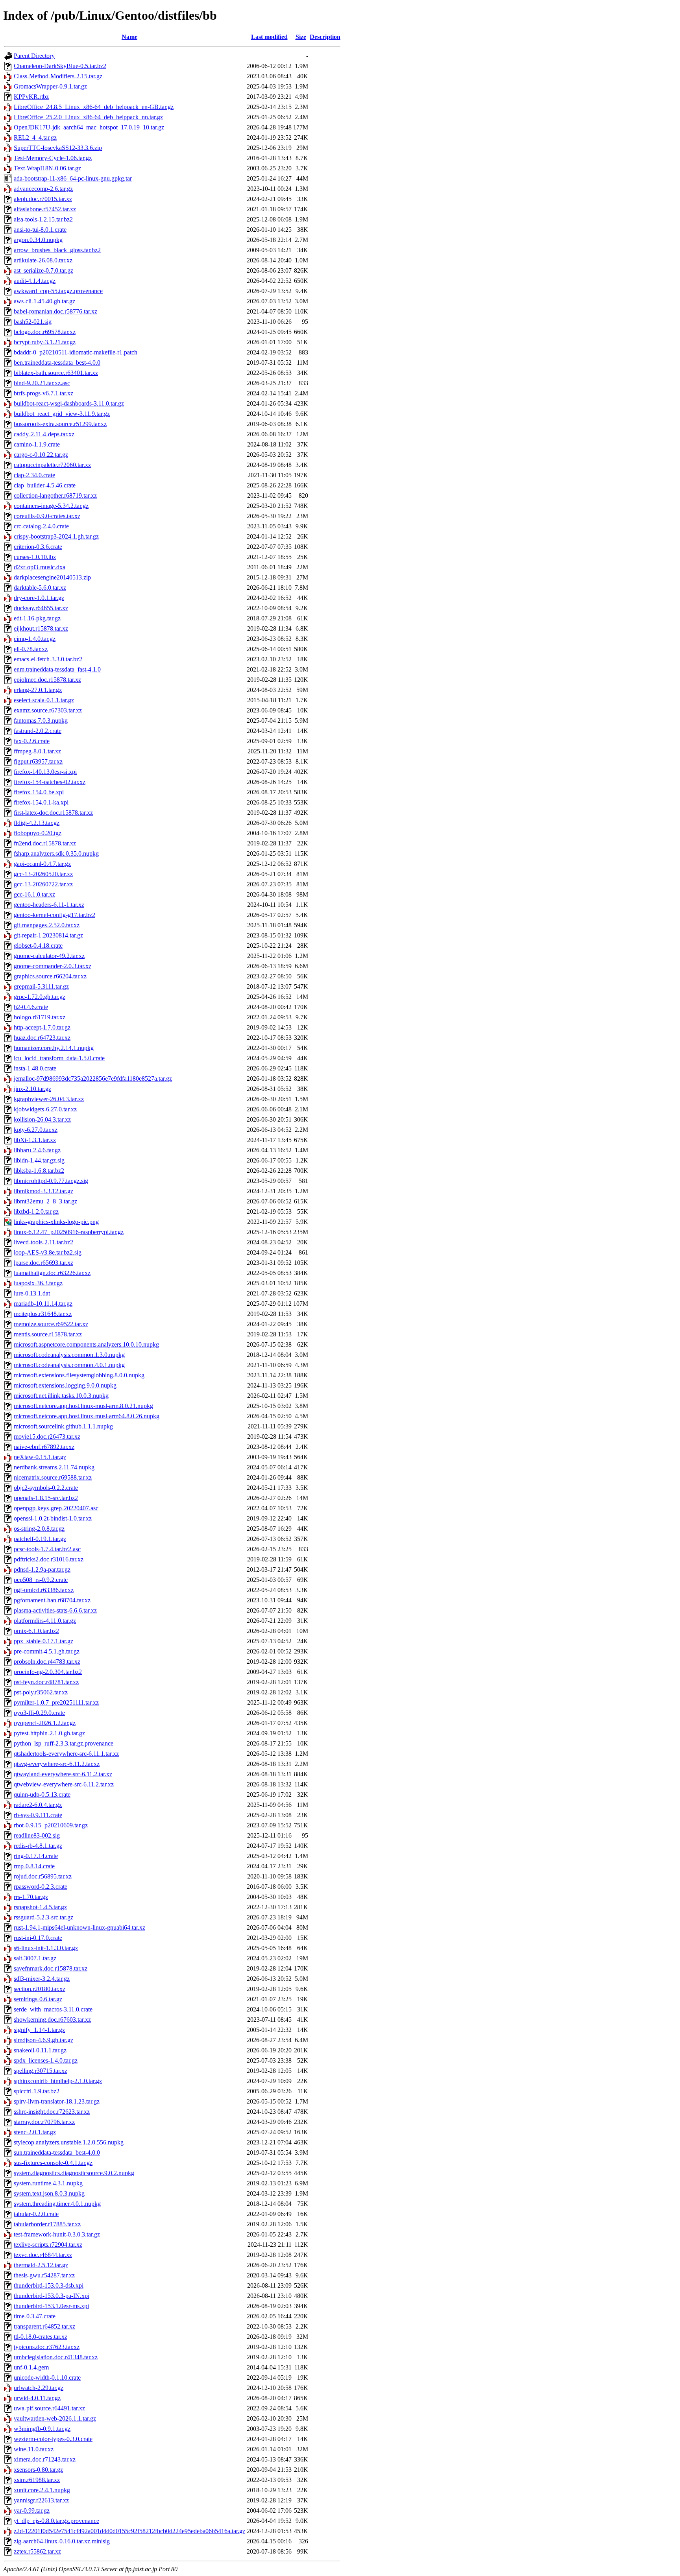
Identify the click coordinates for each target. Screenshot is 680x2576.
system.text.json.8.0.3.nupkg (49, 2193)
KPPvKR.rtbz (31, 97)
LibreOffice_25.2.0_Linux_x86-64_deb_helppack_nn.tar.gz (88, 117)
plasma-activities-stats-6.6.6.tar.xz (55, 1610)
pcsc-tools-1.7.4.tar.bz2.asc (47, 1549)
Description (325, 37)
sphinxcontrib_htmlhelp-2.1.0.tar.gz (58, 2081)
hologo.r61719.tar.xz (40, 1017)
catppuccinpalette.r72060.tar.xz (52, 465)
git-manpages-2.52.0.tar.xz (47, 925)
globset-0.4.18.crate (38, 946)
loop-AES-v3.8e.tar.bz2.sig (48, 1252)
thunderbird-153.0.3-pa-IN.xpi (52, 2296)
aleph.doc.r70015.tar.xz (43, 199)
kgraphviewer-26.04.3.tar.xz (49, 1099)
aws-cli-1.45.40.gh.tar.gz (44, 301)
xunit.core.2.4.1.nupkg (42, 2490)
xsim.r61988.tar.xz (37, 2480)
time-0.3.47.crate (35, 2316)
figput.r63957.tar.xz (38, 761)
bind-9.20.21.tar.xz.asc (42, 383)
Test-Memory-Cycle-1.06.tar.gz (53, 158)
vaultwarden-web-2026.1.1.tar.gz (55, 2418)
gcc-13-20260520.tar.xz (43, 874)
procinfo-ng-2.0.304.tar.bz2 (48, 1672)
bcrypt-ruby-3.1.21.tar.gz (45, 342)
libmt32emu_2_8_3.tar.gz (45, 1201)
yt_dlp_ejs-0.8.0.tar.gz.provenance (56, 2521)
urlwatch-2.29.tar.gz (39, 2388)
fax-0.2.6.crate (32, 741)
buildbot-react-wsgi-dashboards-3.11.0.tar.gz (69, 403)
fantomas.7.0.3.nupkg (41, 721)
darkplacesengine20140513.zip (52, 577)
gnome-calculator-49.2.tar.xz (49, 956)
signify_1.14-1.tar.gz (39, 2030)
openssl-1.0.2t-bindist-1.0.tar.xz (53, 1518)
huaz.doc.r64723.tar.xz (42, 1038)
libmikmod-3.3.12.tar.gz (43, 1191)
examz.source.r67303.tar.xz (48, 710)
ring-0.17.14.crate (36, 1856)
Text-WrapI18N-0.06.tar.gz (47, 168)
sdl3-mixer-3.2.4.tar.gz (42, 1979)
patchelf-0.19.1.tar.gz (40, 1539)
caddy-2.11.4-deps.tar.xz (44, 434)
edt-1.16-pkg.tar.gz (37, 618)
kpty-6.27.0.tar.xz (36, 1130)
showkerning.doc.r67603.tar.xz (52, 2020)
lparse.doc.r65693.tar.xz (43, 1263)
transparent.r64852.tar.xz (44, 2326)
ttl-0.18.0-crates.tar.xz (41, 2337)
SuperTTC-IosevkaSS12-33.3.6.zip (58, 148)
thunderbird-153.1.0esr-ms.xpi (51, 2306)
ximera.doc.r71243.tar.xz (45, 2459)
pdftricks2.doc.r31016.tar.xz (49, 1559)
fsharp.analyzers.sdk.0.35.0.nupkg (56, 853)
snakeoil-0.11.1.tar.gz (40, 2050)
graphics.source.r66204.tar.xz (50, 976)
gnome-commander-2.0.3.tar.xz (53, 966)
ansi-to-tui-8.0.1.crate (40, 230)
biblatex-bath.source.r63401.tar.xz (56, 373)
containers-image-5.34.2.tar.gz (51, 506)
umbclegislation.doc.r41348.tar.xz (56, 2357)
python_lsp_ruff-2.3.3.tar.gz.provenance (64, 1743)
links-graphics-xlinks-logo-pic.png (56, 1222)
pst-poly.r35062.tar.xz (41, 1692)
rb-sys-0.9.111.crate (38, 1815)
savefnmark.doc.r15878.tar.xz (51, 1968)
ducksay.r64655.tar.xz (41, 608)
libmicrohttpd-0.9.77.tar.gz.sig (51, 1181)
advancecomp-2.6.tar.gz (43, 189)
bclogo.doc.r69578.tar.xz (45, 332)
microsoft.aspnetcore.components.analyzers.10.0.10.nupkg (86, 1344)
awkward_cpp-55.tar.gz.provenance (58, 291)
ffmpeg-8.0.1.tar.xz (37, 751)
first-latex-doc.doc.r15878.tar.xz (53, 813)
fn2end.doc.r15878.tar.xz (45, 843)
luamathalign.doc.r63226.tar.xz (52, 1273)
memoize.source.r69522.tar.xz (51, 1324)
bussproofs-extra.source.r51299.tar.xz (60, 424)
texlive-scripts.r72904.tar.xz (48, 2245)
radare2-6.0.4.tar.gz (38, 1805)
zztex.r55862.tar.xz (37, 2551)
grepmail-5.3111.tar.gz (41, 986)
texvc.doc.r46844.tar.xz (43, 2255)
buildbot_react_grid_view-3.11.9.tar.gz (62, 414)
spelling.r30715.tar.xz (41, 2071)
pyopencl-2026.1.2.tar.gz (45, 1723)
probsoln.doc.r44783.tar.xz (47, 1662)
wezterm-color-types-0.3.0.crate (53, 2439)
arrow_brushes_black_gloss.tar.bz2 (57, 250)
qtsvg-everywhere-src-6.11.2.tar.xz (57, 1764)
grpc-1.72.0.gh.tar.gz (40, 997)
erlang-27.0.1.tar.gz (38, 690)
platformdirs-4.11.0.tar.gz (45, 1621)
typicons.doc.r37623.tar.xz (47, 2347)
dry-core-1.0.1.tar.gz (39, 598)
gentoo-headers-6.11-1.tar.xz (49, 905)
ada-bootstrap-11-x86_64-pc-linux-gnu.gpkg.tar (73, 178)
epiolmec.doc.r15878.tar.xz (47, 680)
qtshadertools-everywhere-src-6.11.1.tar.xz (66, 1754)
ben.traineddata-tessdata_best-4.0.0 (57, 363)
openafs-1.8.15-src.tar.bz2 (46, 1498)
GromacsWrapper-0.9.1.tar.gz (50, 86)
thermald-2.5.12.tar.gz (41, 2265)
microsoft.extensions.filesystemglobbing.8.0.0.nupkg (79, 1375)
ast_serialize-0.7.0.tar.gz (43, 270)
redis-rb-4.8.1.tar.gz (38, 1846)
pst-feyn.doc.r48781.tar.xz (46, 1682)
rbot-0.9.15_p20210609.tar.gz (51, 1825)
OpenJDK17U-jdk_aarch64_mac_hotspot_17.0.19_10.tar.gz (89, 127)
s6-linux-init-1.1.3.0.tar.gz (46, 1948)
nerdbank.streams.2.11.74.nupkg (54, 1467)
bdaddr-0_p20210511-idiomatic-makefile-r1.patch (76, 352)
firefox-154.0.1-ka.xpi (41, 802)
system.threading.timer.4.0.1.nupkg (57, 2204)
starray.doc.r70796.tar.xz (44, 2122)
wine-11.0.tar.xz (34, 2449)
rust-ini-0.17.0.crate (38, 1938)
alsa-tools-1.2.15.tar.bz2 (43, 219)
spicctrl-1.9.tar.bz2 (37, 2091)
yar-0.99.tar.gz (32, 2510)
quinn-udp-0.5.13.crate (42, 1795)
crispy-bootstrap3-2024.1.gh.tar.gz (56, 536)
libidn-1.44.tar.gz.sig (39, 1160)
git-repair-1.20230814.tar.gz (48, 935)
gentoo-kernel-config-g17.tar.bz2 (55, 915)
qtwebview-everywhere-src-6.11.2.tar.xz (64, 1784)
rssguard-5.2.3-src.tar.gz (43, 1917)
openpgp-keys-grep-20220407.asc (56, 1508)
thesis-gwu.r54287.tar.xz (44, 2275)
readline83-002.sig (37, 1835)
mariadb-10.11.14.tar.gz (43, 1304)
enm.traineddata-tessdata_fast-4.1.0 (57, 669)
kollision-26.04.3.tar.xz (42, 1119)
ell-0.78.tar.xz (31, 649)
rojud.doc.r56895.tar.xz (43, 1876)
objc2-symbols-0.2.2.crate (46, 1488)
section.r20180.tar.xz (40, 1989)
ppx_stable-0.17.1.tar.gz (43, 1641)
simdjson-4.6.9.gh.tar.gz (43, 2040)
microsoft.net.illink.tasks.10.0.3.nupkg (61, 1396)
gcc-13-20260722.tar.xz (43, 884)
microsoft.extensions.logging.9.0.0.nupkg (65, 1385)
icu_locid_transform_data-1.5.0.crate (59, 1058)
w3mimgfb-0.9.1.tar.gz (42, 2429)
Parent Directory (34, 56)
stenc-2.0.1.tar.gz (35, 2132)
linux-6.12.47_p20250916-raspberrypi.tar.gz (69, 1232)
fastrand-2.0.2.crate (38, 731)
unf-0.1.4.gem (31, 2367)
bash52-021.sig (33, 322)
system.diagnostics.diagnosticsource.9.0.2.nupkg (74, 2173)
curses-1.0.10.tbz (35, 557)
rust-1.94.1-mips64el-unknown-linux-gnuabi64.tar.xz (79, 1927)
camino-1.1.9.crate (37, 444)
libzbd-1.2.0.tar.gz (36, 1211)
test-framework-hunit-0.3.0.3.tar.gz (57, 2234)
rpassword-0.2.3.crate (41, 1887)
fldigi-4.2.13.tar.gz (37, 823)
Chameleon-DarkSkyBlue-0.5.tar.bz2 (60, 66)
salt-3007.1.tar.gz (35, 1958)
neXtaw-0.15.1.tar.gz (40, 1457)
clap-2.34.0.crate (34, 475)
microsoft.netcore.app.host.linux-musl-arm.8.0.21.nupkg (83, 1406)
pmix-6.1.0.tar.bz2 (36, 1631)
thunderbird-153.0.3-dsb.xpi (49, 2285)
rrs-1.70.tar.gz (31, 1897)
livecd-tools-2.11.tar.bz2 (43, 1242)
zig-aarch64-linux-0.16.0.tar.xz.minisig (62, 2541)
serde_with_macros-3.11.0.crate (53, 2009)
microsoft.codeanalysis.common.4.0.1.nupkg (69, 1365)
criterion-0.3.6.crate (38, 547)
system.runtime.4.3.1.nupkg (48, 2183)
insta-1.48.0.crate (35, 1068)
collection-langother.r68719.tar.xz (55, 495)
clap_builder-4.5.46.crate (45, 485)
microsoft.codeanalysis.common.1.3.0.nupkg (69, 1355)
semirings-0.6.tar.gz (38, 1999)
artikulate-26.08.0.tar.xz (43, 260)
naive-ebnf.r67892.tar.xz (44, 1447)
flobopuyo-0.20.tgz (38, 833)
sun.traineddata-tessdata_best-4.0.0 (57, 2153)
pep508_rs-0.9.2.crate (41, 1580)
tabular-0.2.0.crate (36, 2214)
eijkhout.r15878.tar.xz (41, 628)
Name (129, 37)
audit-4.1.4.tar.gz (35, 281)
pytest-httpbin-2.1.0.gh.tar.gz (49, 1733)
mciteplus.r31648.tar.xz (43, 1314)
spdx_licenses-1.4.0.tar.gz (46, 2060)
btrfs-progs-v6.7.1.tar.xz (43, 393)
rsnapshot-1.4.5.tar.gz (40, 1907)
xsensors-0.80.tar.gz (38, 2470)
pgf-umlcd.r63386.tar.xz (44, 1590)
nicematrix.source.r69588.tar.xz (53, 1477)
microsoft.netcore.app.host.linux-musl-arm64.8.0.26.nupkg (87, 1416)
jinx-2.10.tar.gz (32, 1089)
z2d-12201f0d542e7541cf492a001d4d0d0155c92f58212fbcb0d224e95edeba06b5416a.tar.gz (129, 2531)
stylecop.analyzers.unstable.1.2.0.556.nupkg (69, 2142)
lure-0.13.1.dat (32, 1293)
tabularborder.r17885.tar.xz (47, 2224)
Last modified (269, 37)
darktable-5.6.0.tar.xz (40, 588)
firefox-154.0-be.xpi (39, 792)
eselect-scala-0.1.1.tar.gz (44, 700)
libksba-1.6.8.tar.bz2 (39, 1171)
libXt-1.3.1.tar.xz (35, 1140)
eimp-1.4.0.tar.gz (35, 639)
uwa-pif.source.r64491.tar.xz (49, 2408)
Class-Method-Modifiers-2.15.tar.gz (58, 76)
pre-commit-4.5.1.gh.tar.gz (47, 1651)
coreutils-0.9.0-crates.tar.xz (47, 516)
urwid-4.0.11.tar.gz (37, 2398)
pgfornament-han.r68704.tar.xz (52, 1600)
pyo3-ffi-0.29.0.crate (39, 1713)
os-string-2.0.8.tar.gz (39, 1529)
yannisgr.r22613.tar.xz (41, 2500)
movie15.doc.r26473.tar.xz (47, 1437)
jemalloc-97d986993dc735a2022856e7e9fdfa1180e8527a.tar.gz (93, 1079)
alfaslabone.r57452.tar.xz (45, 209)
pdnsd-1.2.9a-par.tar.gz (42, 1569)
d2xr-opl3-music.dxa (40, 567)
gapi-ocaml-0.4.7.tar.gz (42, 864)
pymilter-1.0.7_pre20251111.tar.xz (56, 1702)
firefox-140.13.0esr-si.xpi (45, 772)
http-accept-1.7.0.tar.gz (42, 1027)
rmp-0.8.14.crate (34, 1866)
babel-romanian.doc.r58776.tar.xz (55, 311)
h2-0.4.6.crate (31, 1007)
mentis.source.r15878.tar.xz (48, 1334)
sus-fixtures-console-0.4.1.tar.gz (53, 2163)
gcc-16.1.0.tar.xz (34, 894)
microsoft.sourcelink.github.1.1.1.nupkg (63, 1426)
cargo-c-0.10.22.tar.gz (41, 455)
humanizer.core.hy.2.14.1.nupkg (54, 1048)
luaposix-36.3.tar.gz (38, 1283)
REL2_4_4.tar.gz (35, 137)
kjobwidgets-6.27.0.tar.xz (45, 1109)
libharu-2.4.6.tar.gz (37, 1150)
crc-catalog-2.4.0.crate (41, 526)
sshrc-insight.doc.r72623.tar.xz (52, 2112)
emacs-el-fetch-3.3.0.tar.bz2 (48, 659)
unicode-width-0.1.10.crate (47, 2378)
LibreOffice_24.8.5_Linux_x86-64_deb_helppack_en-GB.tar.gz (94, 107)
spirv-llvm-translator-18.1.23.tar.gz (57, 2101)
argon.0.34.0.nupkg (38, 240)
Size (301, 37)
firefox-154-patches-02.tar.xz (50, 782)
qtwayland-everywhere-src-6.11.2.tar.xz (63, 1774)
